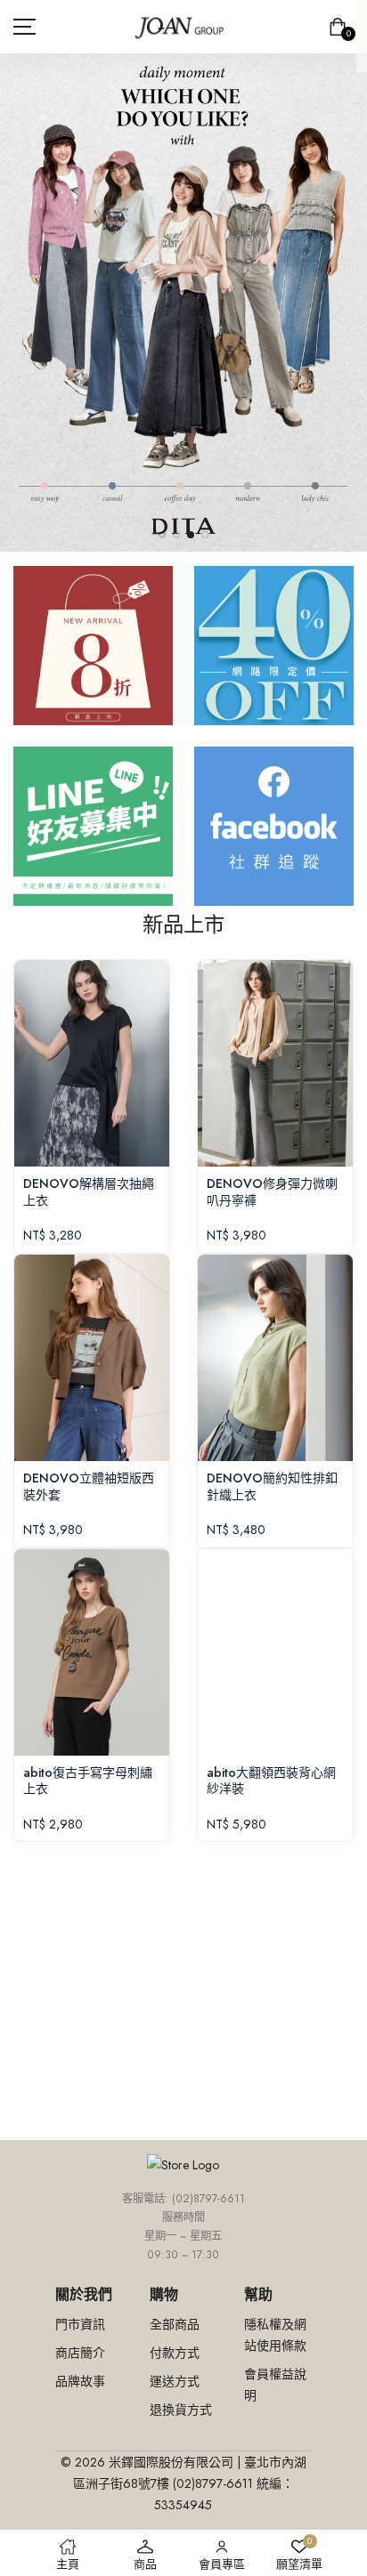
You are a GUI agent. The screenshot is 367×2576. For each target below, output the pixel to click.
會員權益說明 (275, 2385)
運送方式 (175, 2381)
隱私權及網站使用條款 (275, 2335)
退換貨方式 (181, 2410)
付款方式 (175, 2353)
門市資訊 (80, 2324)
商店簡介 (80, 2353)
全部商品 (175, 2324)
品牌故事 (80, 2381)
